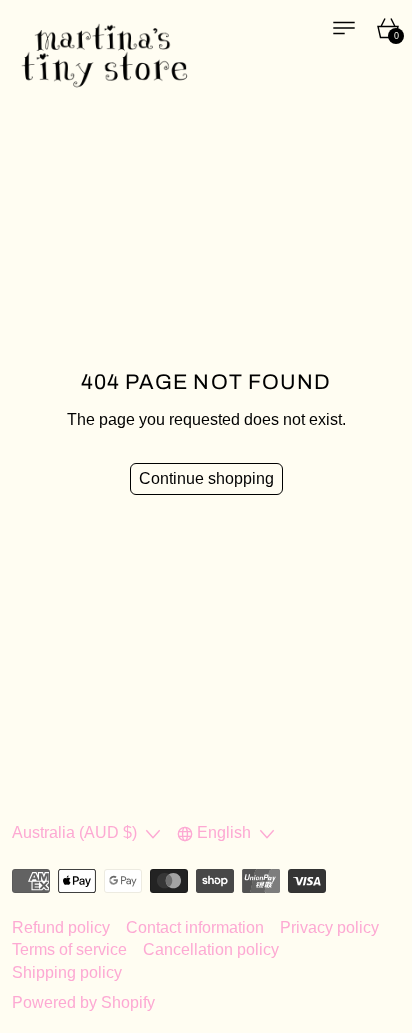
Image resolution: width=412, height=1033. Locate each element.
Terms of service (69, 949)
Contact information (195, 927)
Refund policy (61, 927)
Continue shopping (206, 478)
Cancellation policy (211, 949)
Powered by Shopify (83, 1002)
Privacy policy (329, 927)
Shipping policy (67, 972)
